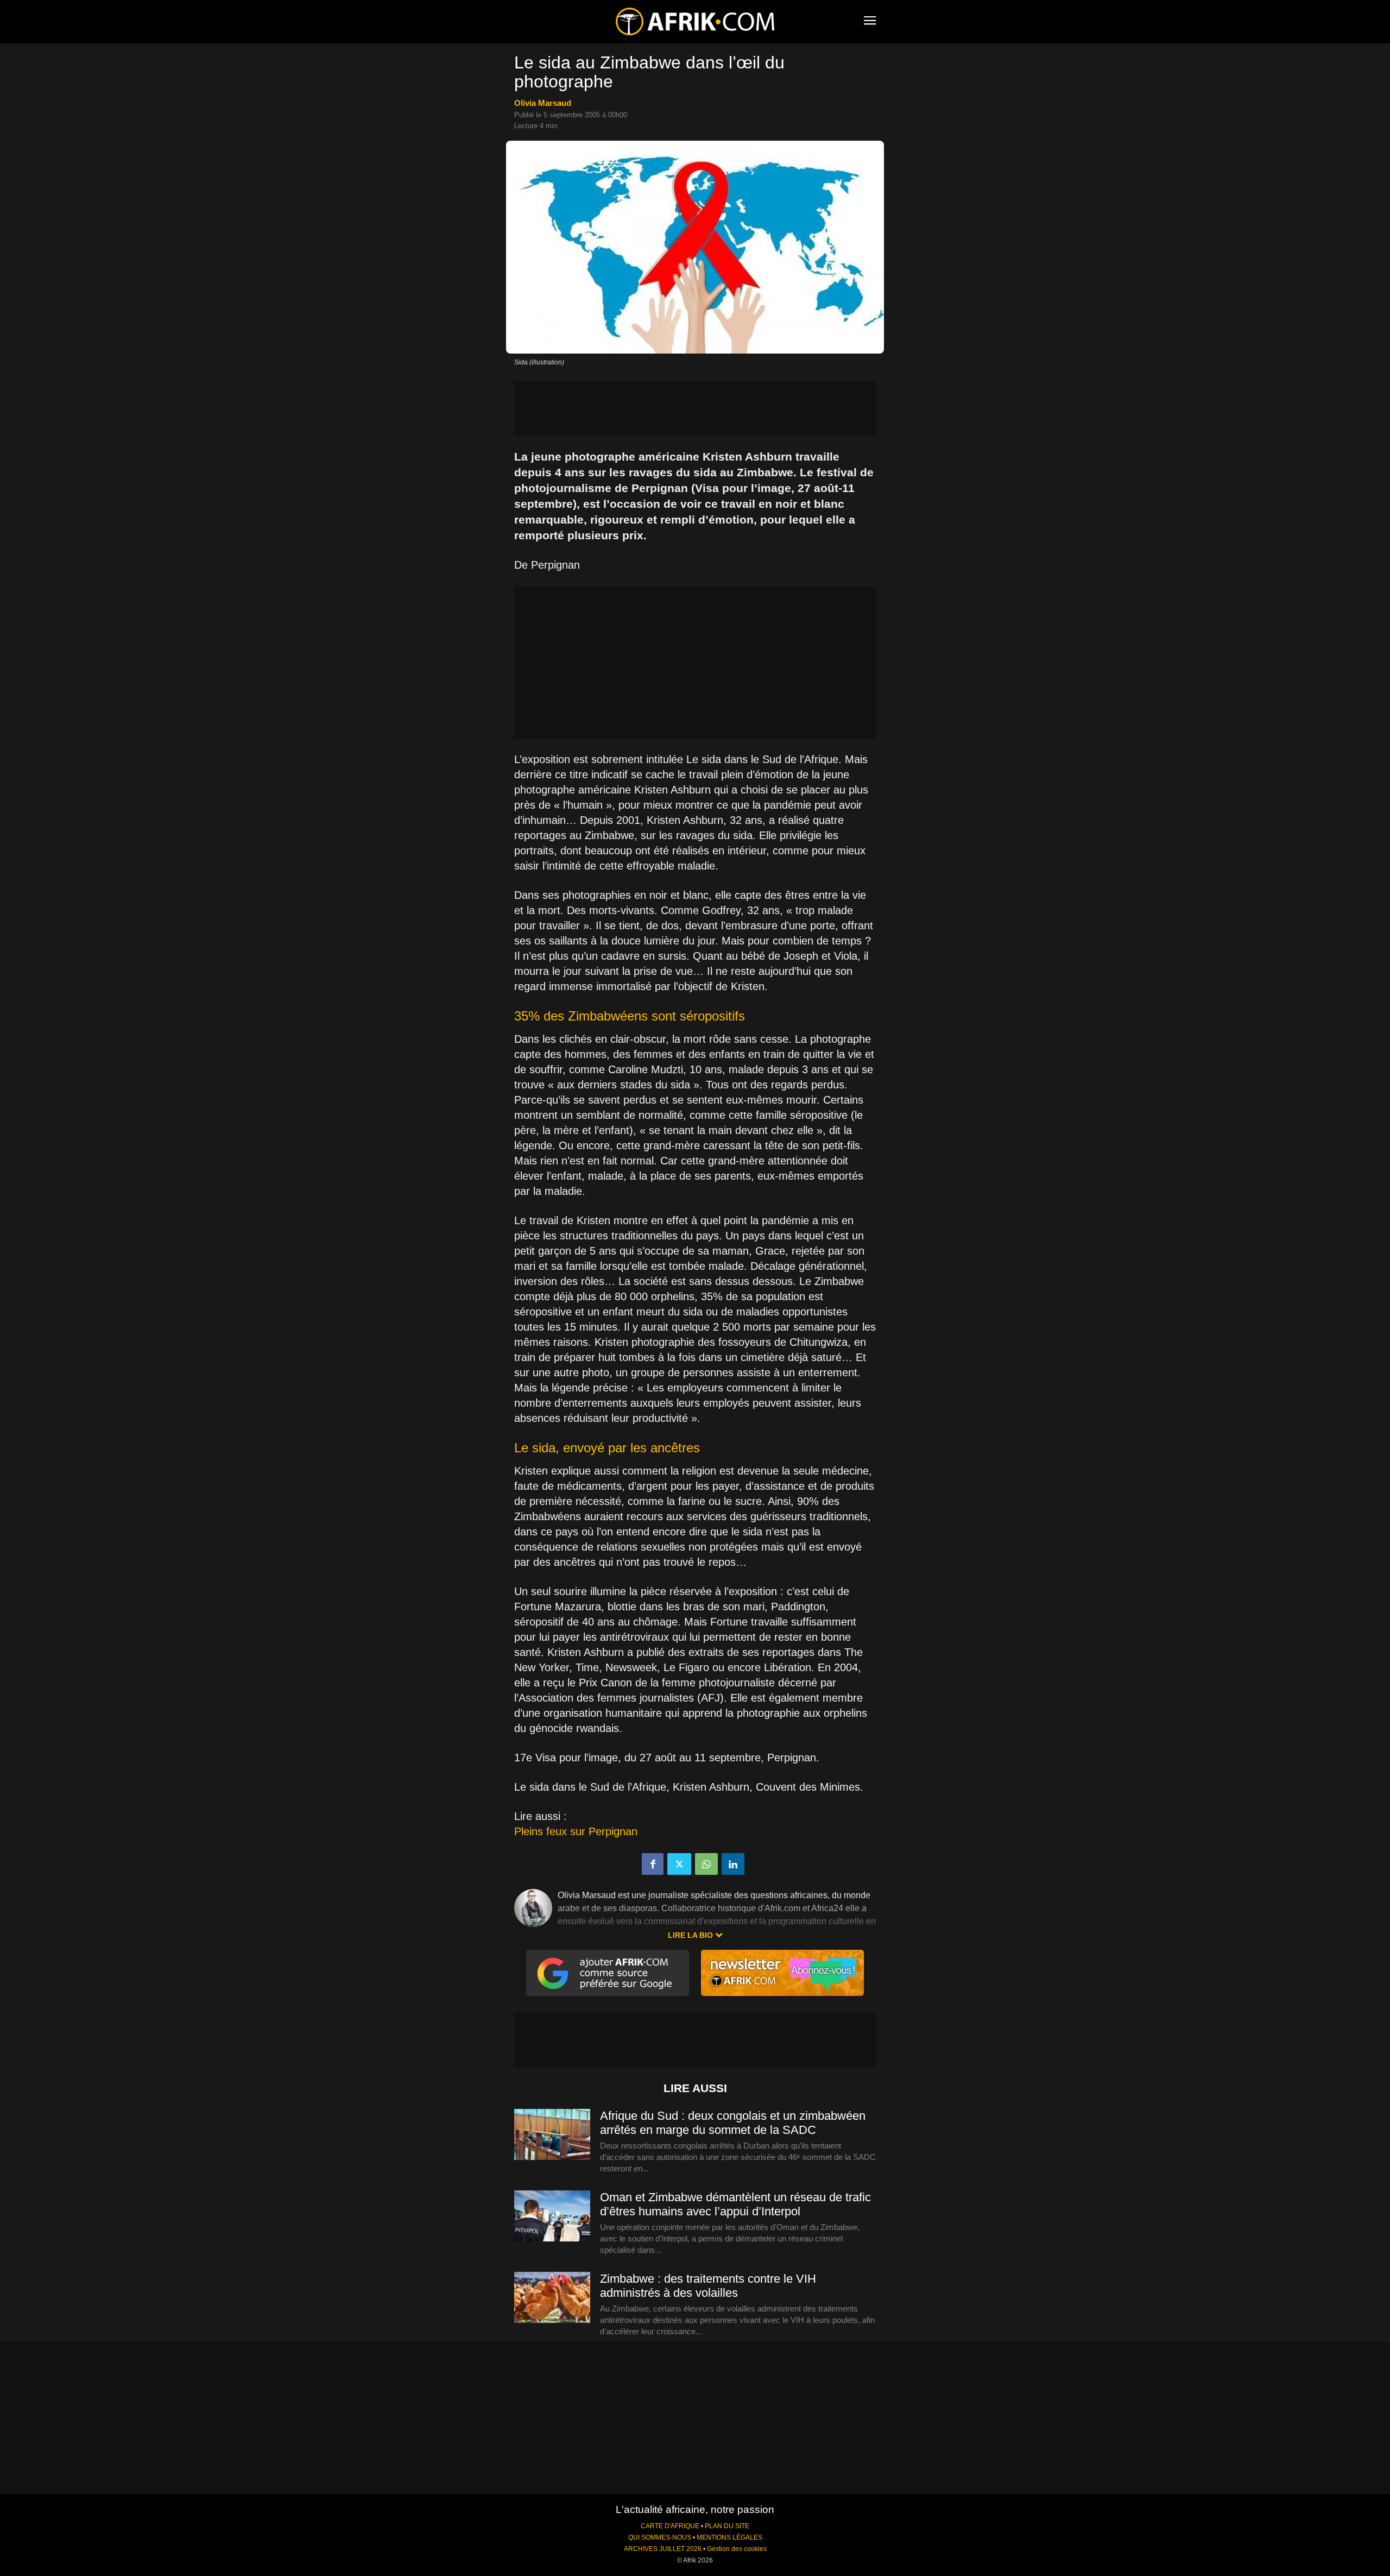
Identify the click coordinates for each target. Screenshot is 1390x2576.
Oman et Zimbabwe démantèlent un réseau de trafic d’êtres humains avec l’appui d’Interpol (735, 2204)
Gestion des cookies (737, 2549)
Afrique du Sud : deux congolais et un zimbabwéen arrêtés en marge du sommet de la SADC (733, 2123)
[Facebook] (653, 1864)
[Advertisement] (695, 408)
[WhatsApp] (706, 1864)
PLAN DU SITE (727, 2526)
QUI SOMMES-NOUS (660, 2537)
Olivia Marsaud (543, 103)
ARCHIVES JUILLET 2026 (663, 2549)
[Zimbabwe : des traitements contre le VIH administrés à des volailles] (552, 2298)
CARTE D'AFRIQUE (670, 2526)
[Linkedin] (733, 1864)
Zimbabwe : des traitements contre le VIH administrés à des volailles (708, 2286)
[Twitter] (679, 1864)
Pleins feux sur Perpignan (576, 1831)
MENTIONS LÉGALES (729, 2537)
